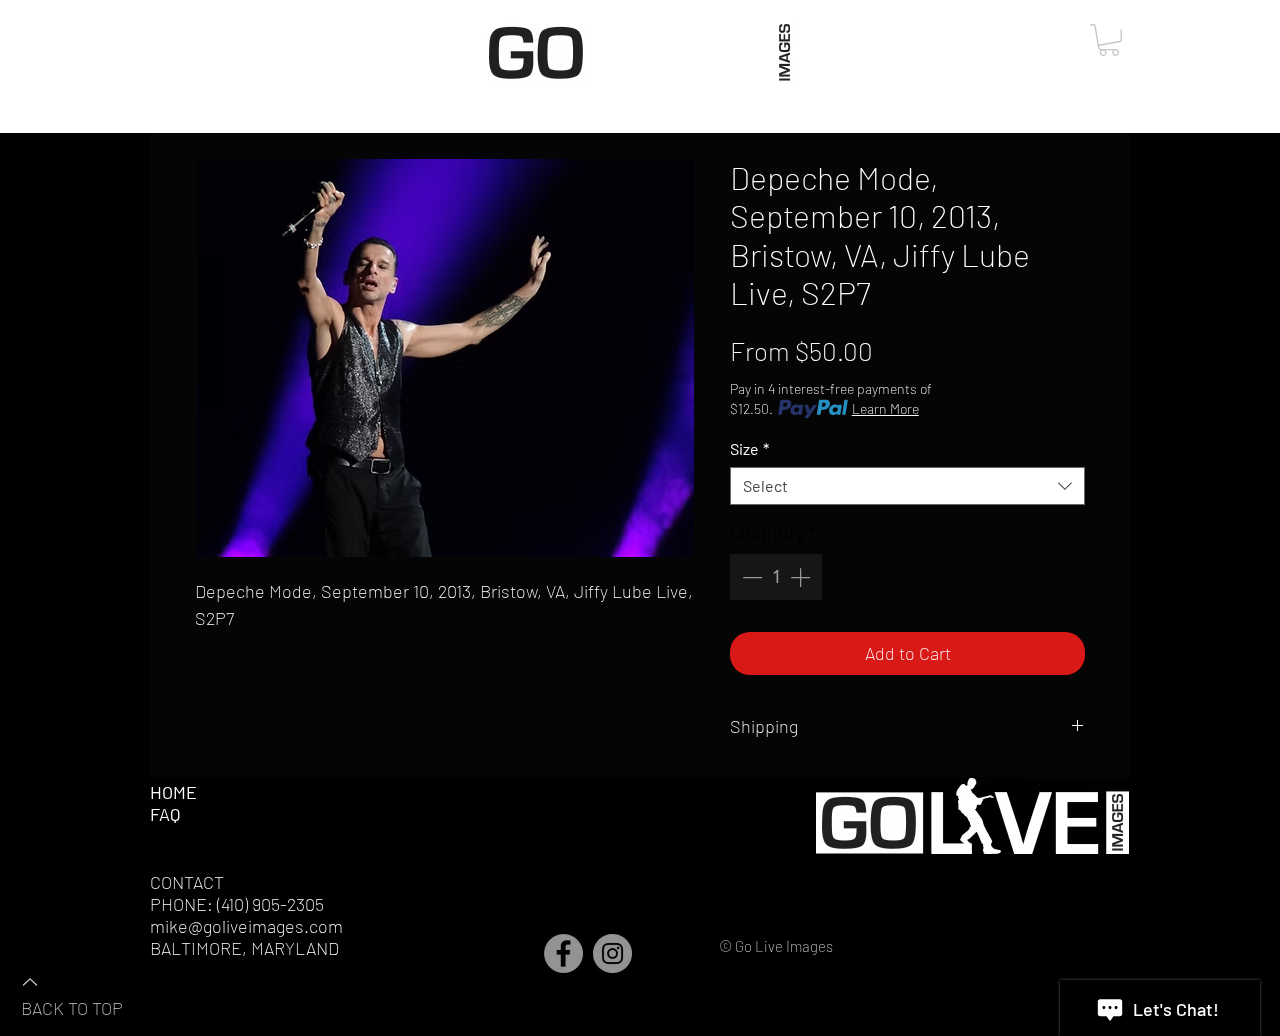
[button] (1109, 40)
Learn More (885, 408)
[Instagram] (612, 953)
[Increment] (802, 577)
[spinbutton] (776, 577)
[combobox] (907, 486)
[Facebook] (563, 953)
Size (749, 448)
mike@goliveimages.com (246, 926)
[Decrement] (750, 577)
